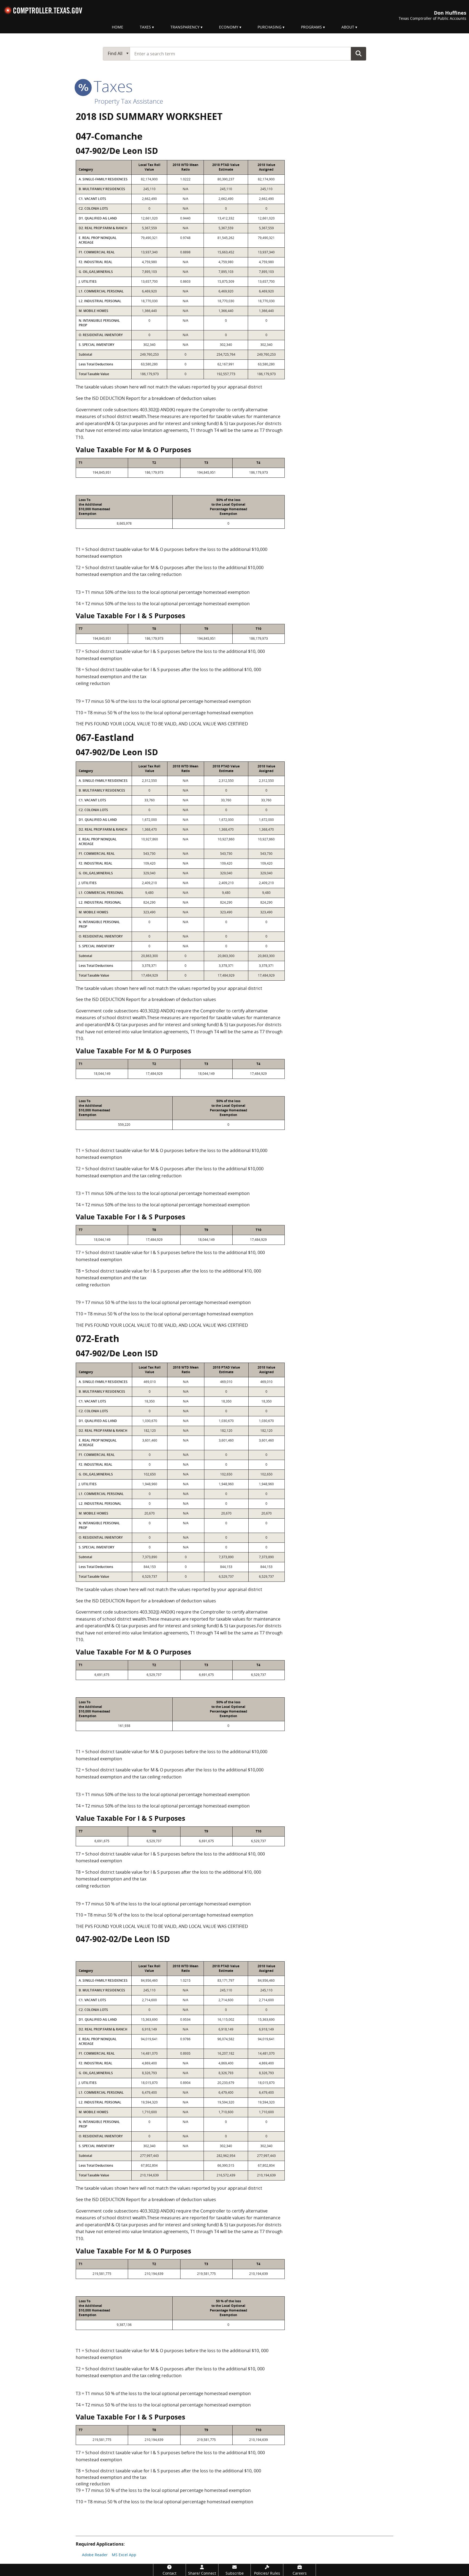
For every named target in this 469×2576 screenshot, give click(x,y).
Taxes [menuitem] (145, 27)
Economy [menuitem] (229, 27)
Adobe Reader (95, 2555)
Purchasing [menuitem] (270, 27)
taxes (111, 86)
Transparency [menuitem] (185, 27)
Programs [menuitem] (311, 27)
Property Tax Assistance (129, 101)
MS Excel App (124, 2555)
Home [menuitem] (118, 27)
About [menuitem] (348, 27)
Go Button (359, 53)
